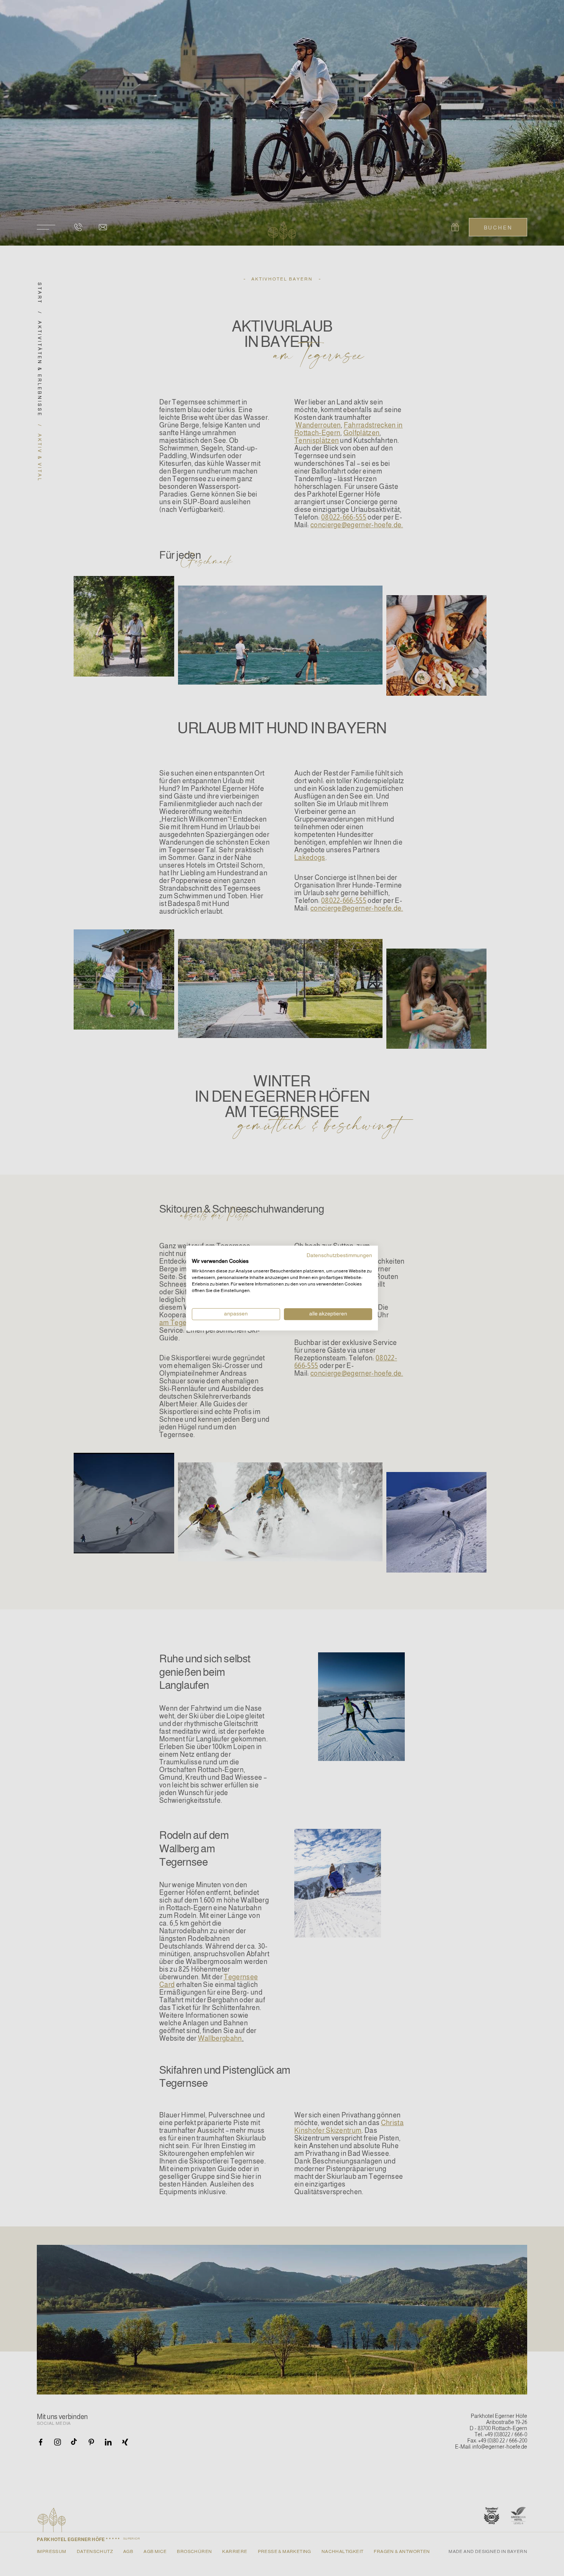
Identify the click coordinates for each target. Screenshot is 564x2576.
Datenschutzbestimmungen (339, 1255)
